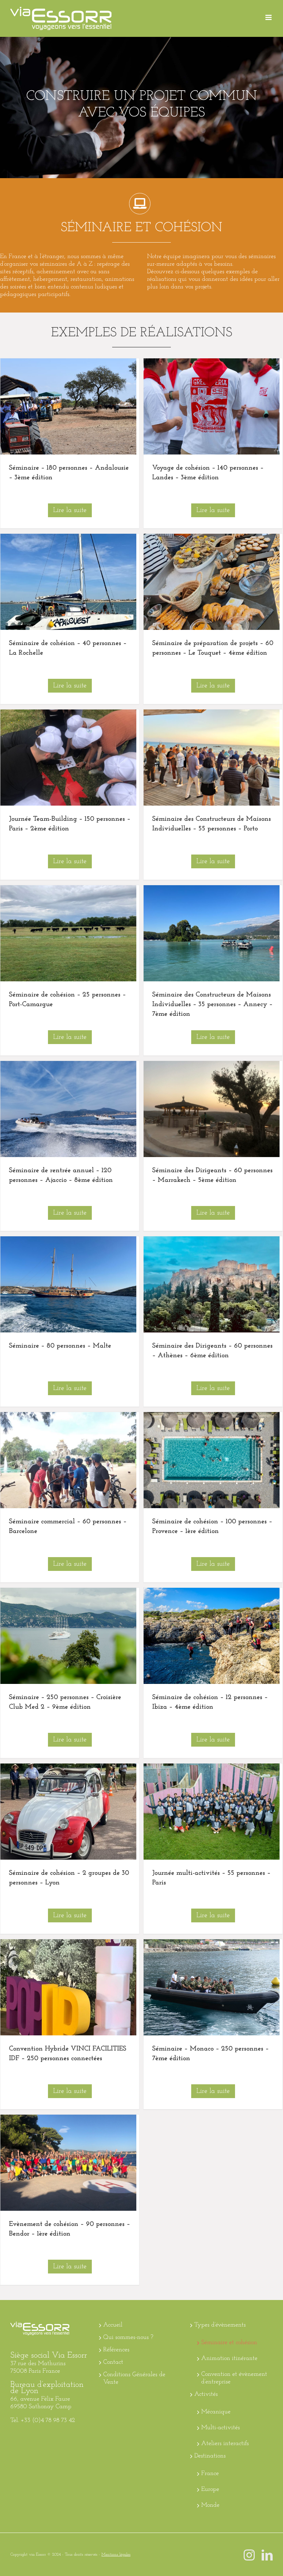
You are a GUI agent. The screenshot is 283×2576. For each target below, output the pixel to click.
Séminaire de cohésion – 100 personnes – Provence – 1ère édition (211, 1460)
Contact (113, 2362)
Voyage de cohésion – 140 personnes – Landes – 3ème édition (211, 407)
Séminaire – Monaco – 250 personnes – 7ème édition (211, 1987)
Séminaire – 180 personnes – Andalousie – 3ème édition (68, 407)
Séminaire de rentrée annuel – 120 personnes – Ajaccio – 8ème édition (68, 1109)
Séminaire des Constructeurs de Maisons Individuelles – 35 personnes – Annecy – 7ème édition (211, 933)
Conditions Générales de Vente (134, 2379)
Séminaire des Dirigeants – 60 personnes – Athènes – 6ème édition (211, 1285)
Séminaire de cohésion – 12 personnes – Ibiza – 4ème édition (211, 1636)
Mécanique (216, 2412)
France (210, 2474)
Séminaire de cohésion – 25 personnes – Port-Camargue (68, 933)
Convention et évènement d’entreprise (234, 2378)
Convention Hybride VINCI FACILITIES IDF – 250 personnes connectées (68, 1987)
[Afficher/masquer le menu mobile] (269, 17)
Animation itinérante (229, 2359)
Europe (210, 2490)
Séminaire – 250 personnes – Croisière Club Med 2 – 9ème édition (68, 1636)
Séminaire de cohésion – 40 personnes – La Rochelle (68, 582)
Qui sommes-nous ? (128, 2338)
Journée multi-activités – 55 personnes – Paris (211, 1812)
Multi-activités (221, 2428)
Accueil (113, 2325)
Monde (210, 2505)
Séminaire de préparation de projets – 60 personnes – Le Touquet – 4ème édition (211, 582)
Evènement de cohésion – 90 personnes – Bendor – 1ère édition (68, 2163)
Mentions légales (116, 2555)
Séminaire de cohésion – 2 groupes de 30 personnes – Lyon (68, 1812)
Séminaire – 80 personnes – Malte (68, 1285)
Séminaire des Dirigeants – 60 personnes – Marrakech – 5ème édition (211, 1109)
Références (116, 2350)
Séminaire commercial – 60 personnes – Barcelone (68, 1460)
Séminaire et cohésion (229, 2343)
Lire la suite (70, 510)
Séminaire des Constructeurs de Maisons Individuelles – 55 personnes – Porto (211, 758)
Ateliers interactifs (225, 2444)
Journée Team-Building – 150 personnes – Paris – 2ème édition (68, 758)
